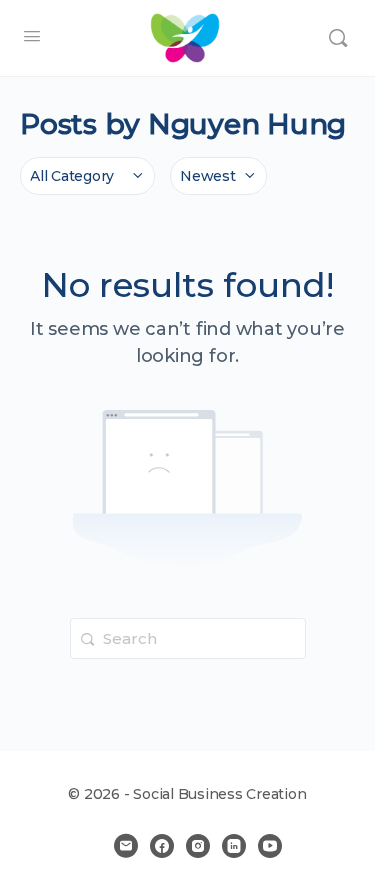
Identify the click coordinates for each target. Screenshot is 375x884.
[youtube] (270, 846)
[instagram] (198, 846)
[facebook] (162, 846)
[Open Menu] (32, 36)
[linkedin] (234, 846)
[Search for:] (188, 638)
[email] (126, 846)
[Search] (338, 38)
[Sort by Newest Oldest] (218, 176)
